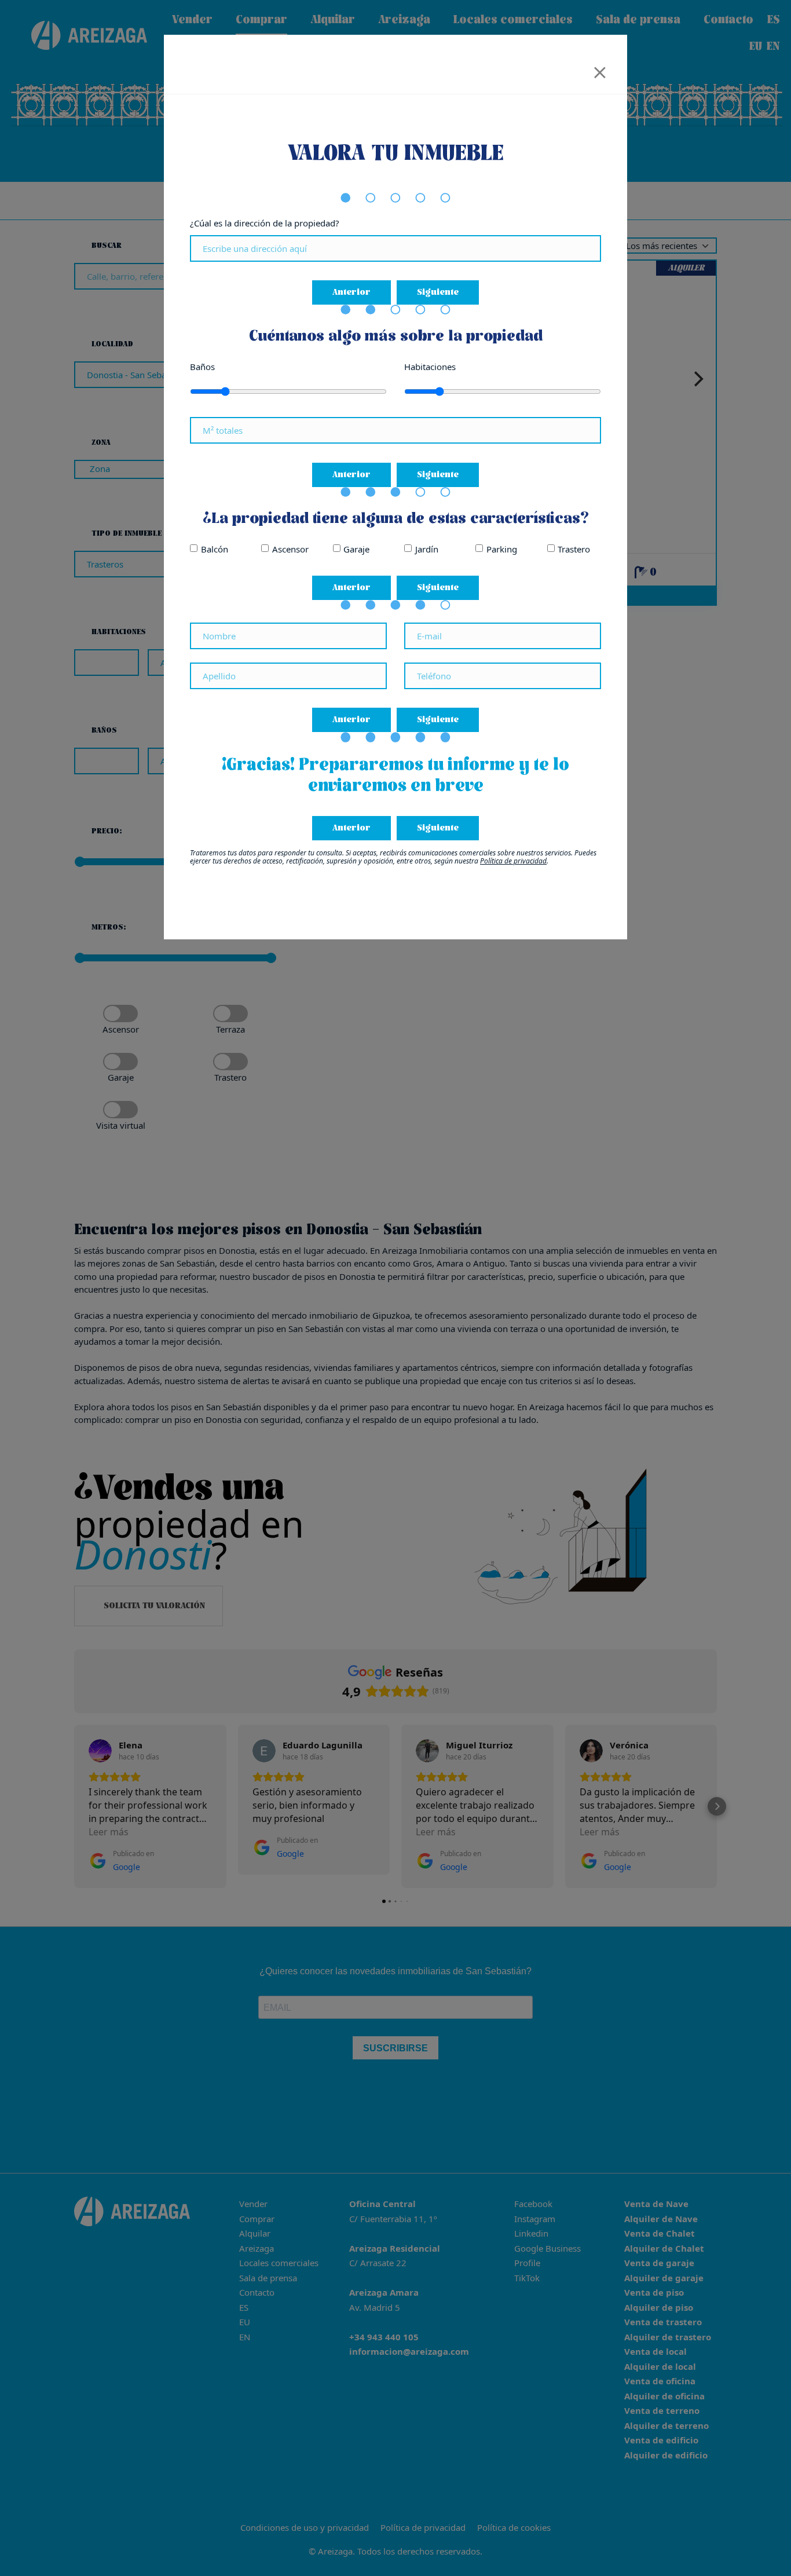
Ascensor (290, 549)
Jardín (427, 549)
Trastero (574, 549)
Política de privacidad (513, 861)
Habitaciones (430, 367)
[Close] (600, 69)
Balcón (215, 549)
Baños (202, 367)
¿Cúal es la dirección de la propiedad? (265, 223)
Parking (502, 549)
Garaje (356, 549)
